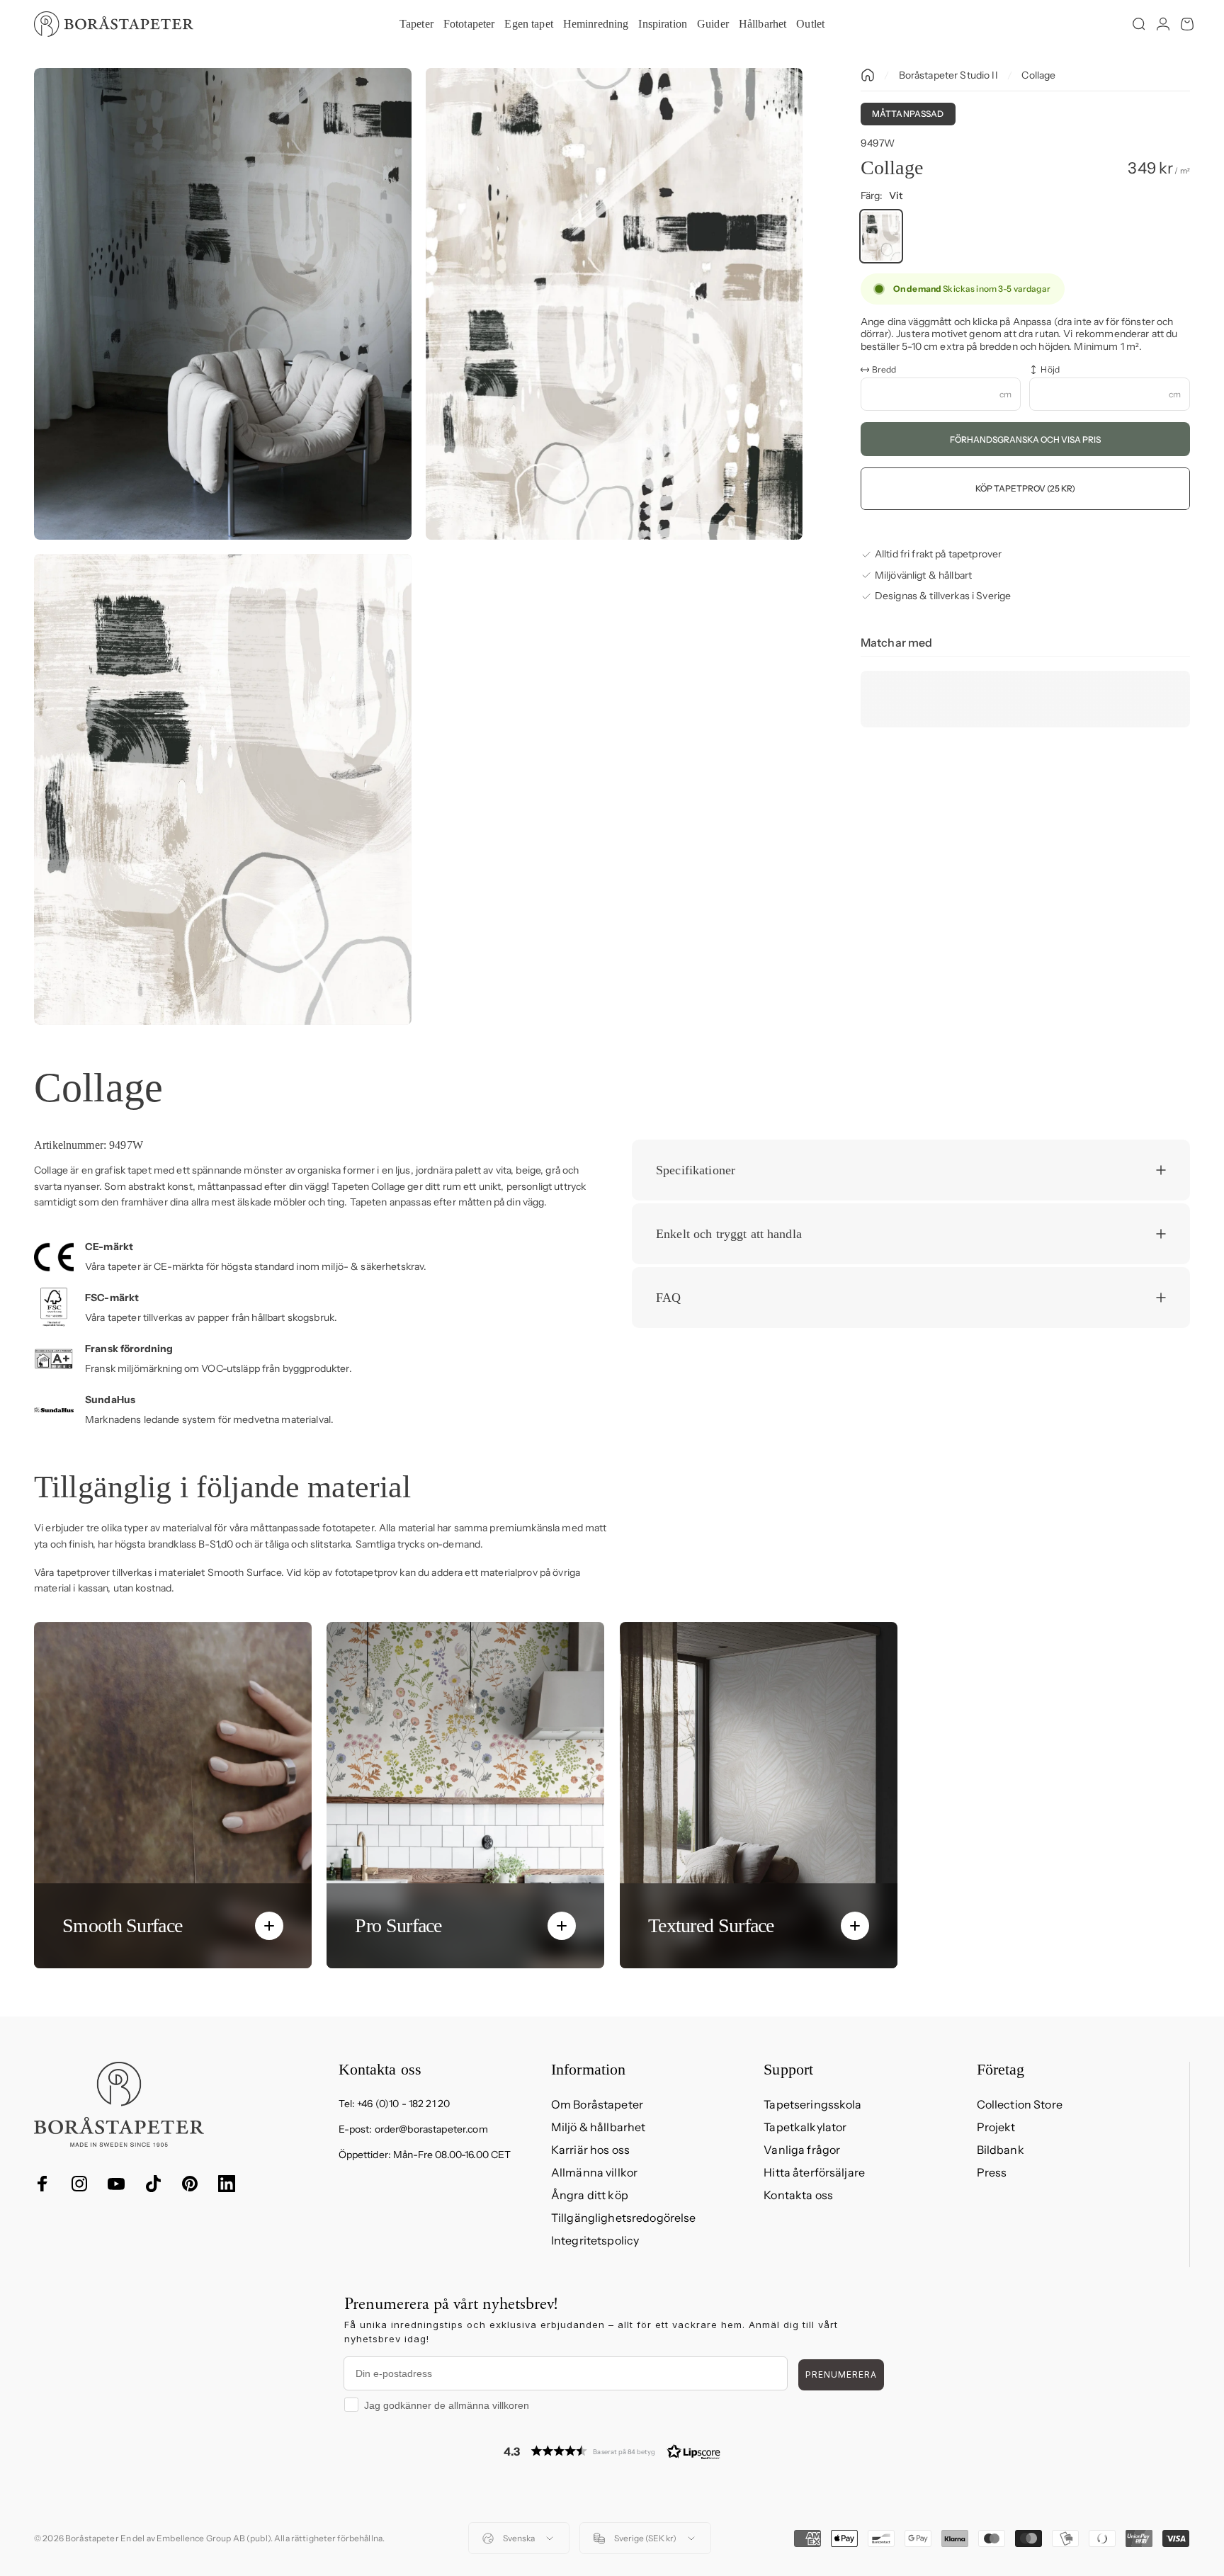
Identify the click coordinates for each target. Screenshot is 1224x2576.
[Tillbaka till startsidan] (868, 75)
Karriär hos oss (590, 2150)
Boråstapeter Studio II (948, 75)
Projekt (996, 2127)
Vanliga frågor (802, 2150)
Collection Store (1020, 2104)
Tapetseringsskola (812, 2104)
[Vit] (881, 236)
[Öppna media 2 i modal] (614, 304)
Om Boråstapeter (597, 2104)
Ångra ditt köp (590, 2195)
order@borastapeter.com (431, 2129)
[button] (612, 2451)
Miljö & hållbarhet (599, 2127)
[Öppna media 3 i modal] (223, 790)
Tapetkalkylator (805, 2127)
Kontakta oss (798, 2195)
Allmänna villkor (594, 2172)
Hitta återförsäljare (814, 2172)
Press (992, 2172)
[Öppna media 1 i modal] (223, 304)
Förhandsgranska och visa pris (1025, 439)
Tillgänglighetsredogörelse (624, 2218)
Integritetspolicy (595, 2240)
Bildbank (1001, 2150)
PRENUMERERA (841, 2374)
